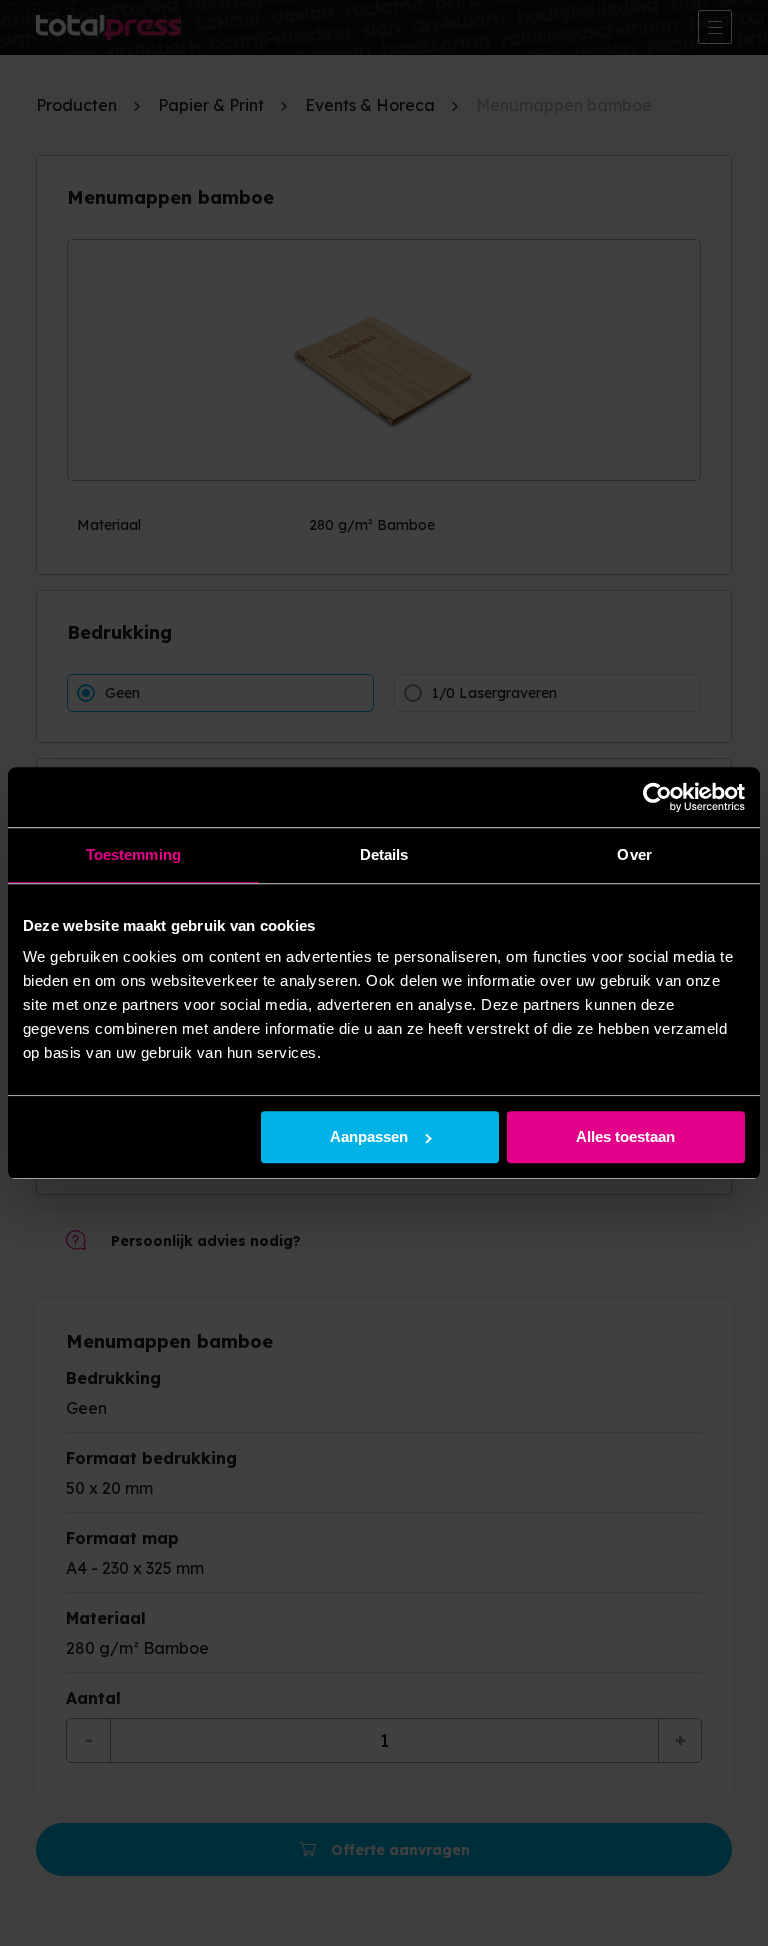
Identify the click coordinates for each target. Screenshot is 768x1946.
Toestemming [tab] (133, 854)
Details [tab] (384, 854)
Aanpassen (369, 1137)
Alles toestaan (625, 1137)
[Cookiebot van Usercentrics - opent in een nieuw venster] (657, 797)
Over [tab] (634, 854)
